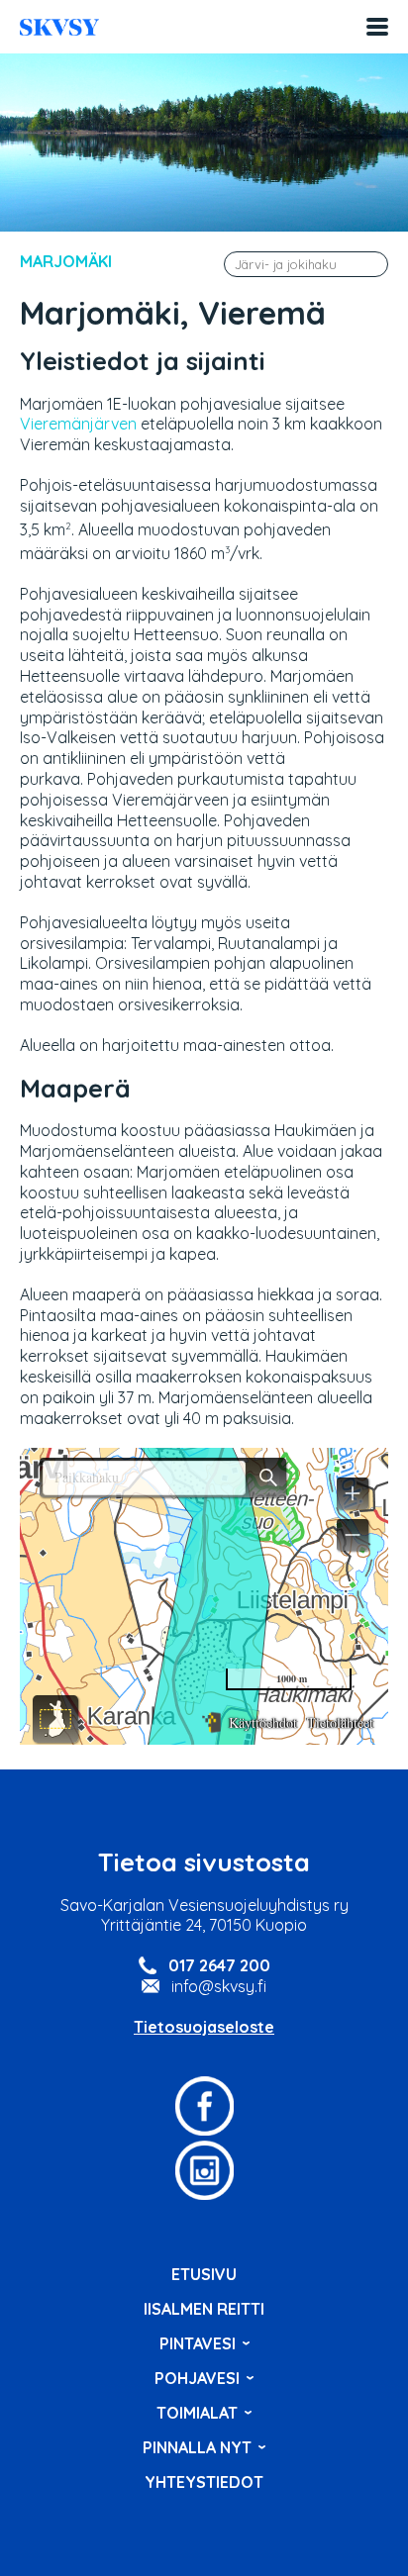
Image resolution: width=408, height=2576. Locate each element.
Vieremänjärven (78, 424)
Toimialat (197, 2413)
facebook (204, 2106)
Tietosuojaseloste (204, 2027)
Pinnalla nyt (197, 2447)
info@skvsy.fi (219, 1986)
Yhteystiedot (204, 2482)
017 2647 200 (219, 1965)
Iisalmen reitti (59, 27)
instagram (204, 2170)
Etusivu (204, 2274)
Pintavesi (198, 2343)
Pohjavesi (197, 2378)
